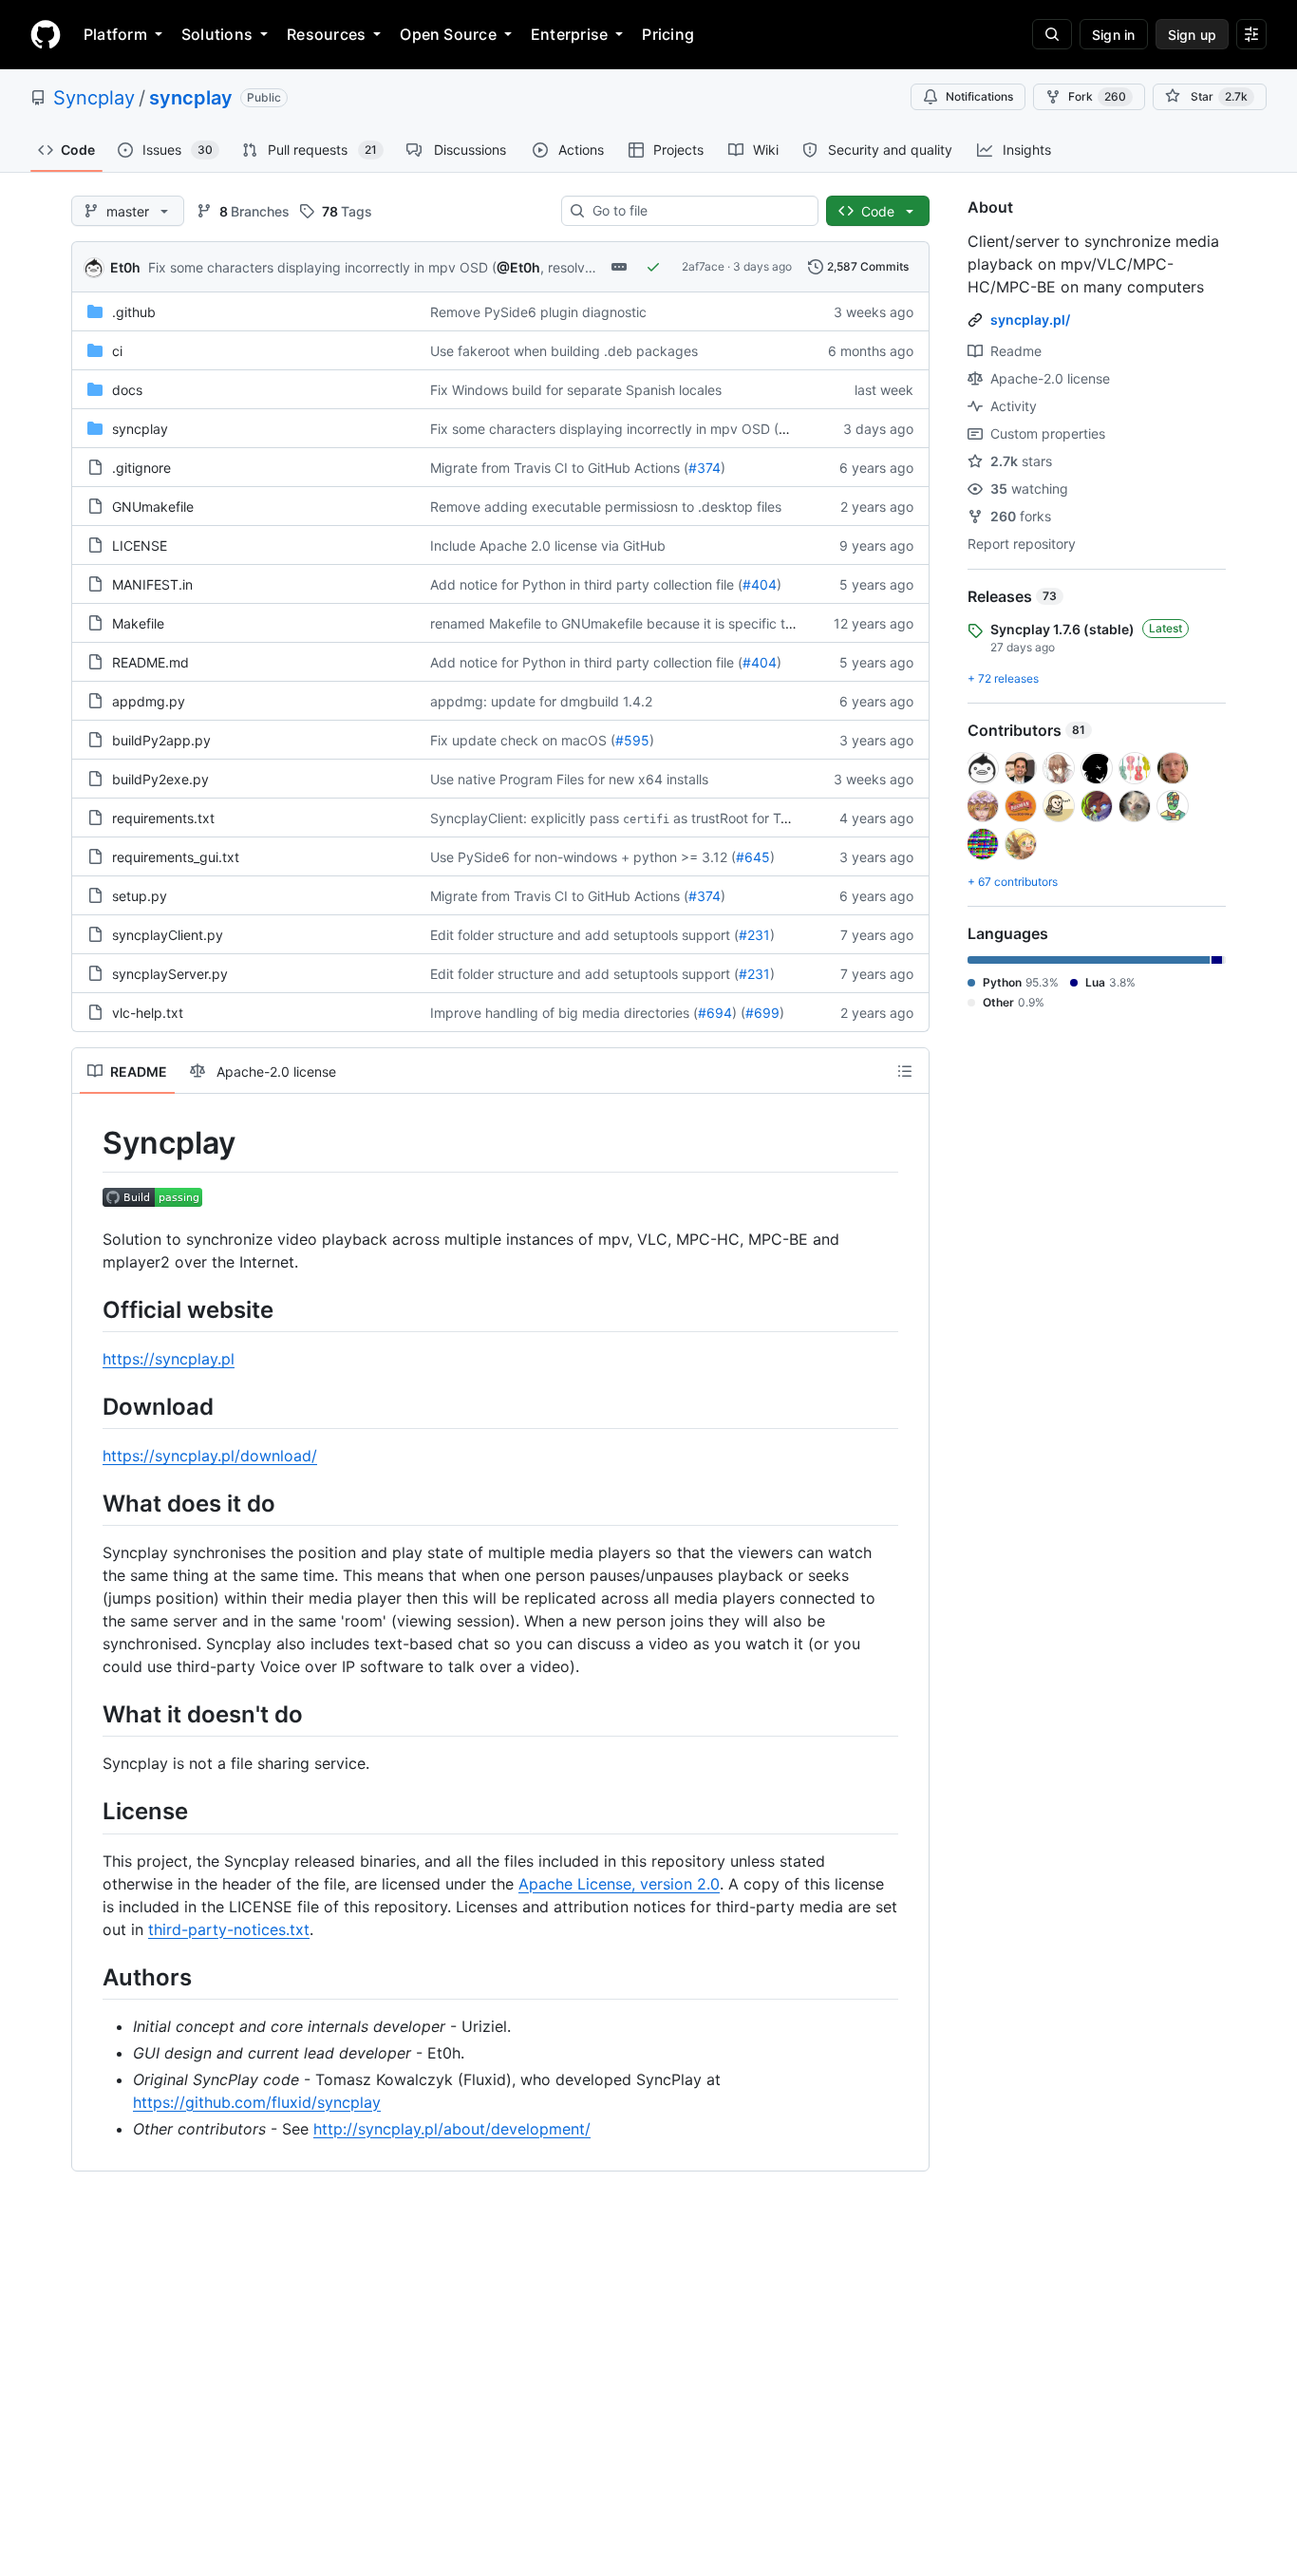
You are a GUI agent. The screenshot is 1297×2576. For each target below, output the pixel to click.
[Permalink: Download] (89, 1406)
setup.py (140, 896)
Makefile (138, 623)
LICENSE (140, 545)
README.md (150, 662)
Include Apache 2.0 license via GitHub (548, 545)
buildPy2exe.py (160, 779)
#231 (754, 935)
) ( (739, 1013)
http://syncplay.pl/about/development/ (452, 2129)
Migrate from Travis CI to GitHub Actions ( (559, 468)
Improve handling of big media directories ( (564, 1013)
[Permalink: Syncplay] (89, 1143)
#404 (760, 584)
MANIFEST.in (152, 584)
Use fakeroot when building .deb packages (564, 351)
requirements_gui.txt (176, 857)
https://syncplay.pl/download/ (210, 1456)
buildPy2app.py (161, 740)
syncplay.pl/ (1030, 320)
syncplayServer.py (170, 974)
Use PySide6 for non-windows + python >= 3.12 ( (583, 857)
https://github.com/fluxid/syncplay (257, 2102)
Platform (115, 34)
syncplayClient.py (168, 935)
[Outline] (905, 1071)
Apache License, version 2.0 (619, 1884)
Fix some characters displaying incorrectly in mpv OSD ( (322, 267)
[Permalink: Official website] (89, 1309)
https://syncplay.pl (169, 1359)
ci (117, 351)
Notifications (979, 96)
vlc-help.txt (148, 1013)
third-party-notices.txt (229, 1929)
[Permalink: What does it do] (89, 1503)
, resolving (572, 267)
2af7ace (703, 266)
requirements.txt (163, 818)
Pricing (668, 34)
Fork (1097, 96)
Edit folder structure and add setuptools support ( (584, 935)
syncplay (191, 98)
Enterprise (569, 34)
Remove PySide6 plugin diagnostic (538, 312)
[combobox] (697, 211)
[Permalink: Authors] (89, 1977)
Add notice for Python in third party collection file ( (586, 584)
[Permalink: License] (89, 1812)
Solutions (217, 34)
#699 (762, 1013)
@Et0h (518, 267)
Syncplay (94, 98)
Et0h (125, 267)
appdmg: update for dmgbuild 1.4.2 (541, 701)
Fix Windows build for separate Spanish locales (576, 390)
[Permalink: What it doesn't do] (89, 1714)
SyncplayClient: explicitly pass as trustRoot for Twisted (626, 818)
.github (134, 312)
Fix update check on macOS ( (523, 740)
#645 (753, 857)
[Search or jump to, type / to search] (1052, 34)
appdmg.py (149, 701)
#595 (632, 740)
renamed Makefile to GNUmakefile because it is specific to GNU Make (647, 623)
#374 (705, 468)
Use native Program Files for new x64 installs (569, 779)
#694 (715, 1013)
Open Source (448, 34)
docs (127, 390)
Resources (326, 34)
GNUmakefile (153, 507)
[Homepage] (46, 34)
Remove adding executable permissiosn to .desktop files (606, 507)
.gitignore (141, 468)
